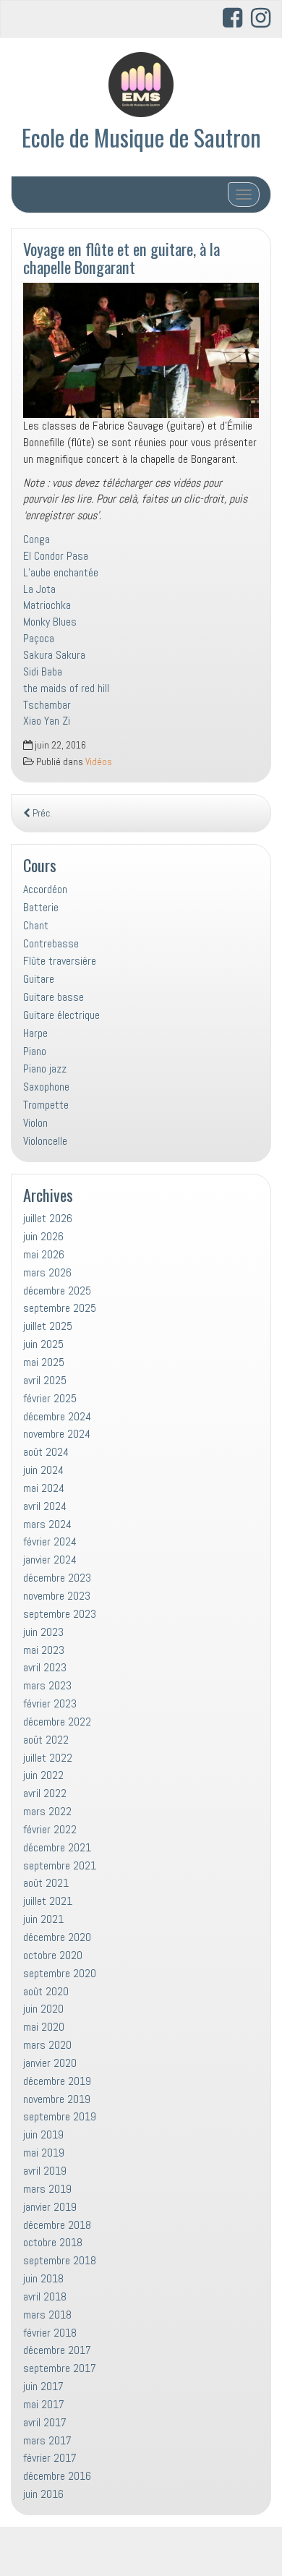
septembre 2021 (60, 1865)
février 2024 (50, 1541)
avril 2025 (45, 1380)
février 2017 (50, 2458)
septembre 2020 (60, 1973)
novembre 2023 (57, 1596)
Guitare (39, 979)
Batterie (41, 907)
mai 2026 (44, 1254)
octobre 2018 (53, 2242)
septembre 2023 (60, 1614)
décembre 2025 (57, 1291)
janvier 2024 (50, 1560)
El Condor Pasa (56, 556)
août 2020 (46, 1991)
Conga (37, 539)
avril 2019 (45, 2171)
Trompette (46, 1105)
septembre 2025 (60, 1308)
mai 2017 (44, 2404)
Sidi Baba (43, 671)
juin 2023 (43, 1632)
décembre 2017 (57, 2350)
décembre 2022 (57, 1722)
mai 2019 (44, 2153)
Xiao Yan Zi (47, 721)
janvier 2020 (50, 2063)
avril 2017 (45, 2422)
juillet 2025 (48, 1326)
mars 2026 (47, 1272)
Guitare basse (54, 997)
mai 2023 (44, 1650)
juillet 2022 (48, 1758)
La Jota (39, 589)
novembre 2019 (57, 2099)
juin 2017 (43, 2386)
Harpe (35, 1033)
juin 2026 (43, 1236)
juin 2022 (43, 1775)
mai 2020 (44, 2027)
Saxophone (46, 1087)
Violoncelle (45, 1141)
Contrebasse (51, 943)
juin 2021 (43, 1919)
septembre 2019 (60, 2116)
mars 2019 (47, 2189)
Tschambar (47, 705)
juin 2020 (43, 2009)
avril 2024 (45, 1506)
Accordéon (45, 889)
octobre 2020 (53, 1955)
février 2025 (50, 1398)
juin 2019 (43, 2134)
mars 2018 (47, 2315)
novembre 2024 (57, 1434)
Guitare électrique (61, 1015)
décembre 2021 (57, 1847)
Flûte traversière (60, 961)
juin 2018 (43, 2278)
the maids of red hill (66, 688)
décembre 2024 (57, 1416)
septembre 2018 (60, 2260)
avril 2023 (45, 1667)
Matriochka (47, 605)
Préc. (41, 813)
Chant (36, 925)
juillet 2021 (48, 1901)
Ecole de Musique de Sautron (141, 137)
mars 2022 (47, 1811)
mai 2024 (44, 1488)
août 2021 (46, 1883)
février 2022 (50, 1829)
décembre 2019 (57, 2081)
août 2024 (46, 1452)
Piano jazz (45, 1069)
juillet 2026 (48, 1218)
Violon (35, 1123)
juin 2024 (43, 1470)
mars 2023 (47, 1685)
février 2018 (50, 2333)
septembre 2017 (60, 2368)
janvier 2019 (50, 2207)
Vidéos (99, 762)
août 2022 (46, 1740)
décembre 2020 (57, 1937)
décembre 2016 (57, 2476)
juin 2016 (43, 2494)
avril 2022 (45, 1793)
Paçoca (39, 638)
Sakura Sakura (54, 655)
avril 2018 (45, 2296)
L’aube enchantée (61, 572)
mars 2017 (47, 2440)
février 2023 (50, 1703)
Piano (35, 1051)
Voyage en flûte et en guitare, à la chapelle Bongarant (121, 257)
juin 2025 (43, 1344)
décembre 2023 (57, 1578)
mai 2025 (44, 1362)
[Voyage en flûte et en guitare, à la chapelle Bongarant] (141, 350)
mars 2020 (47, 2045)
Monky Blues (50, 622)
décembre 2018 (57, 2225)
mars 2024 (47, 1524)
